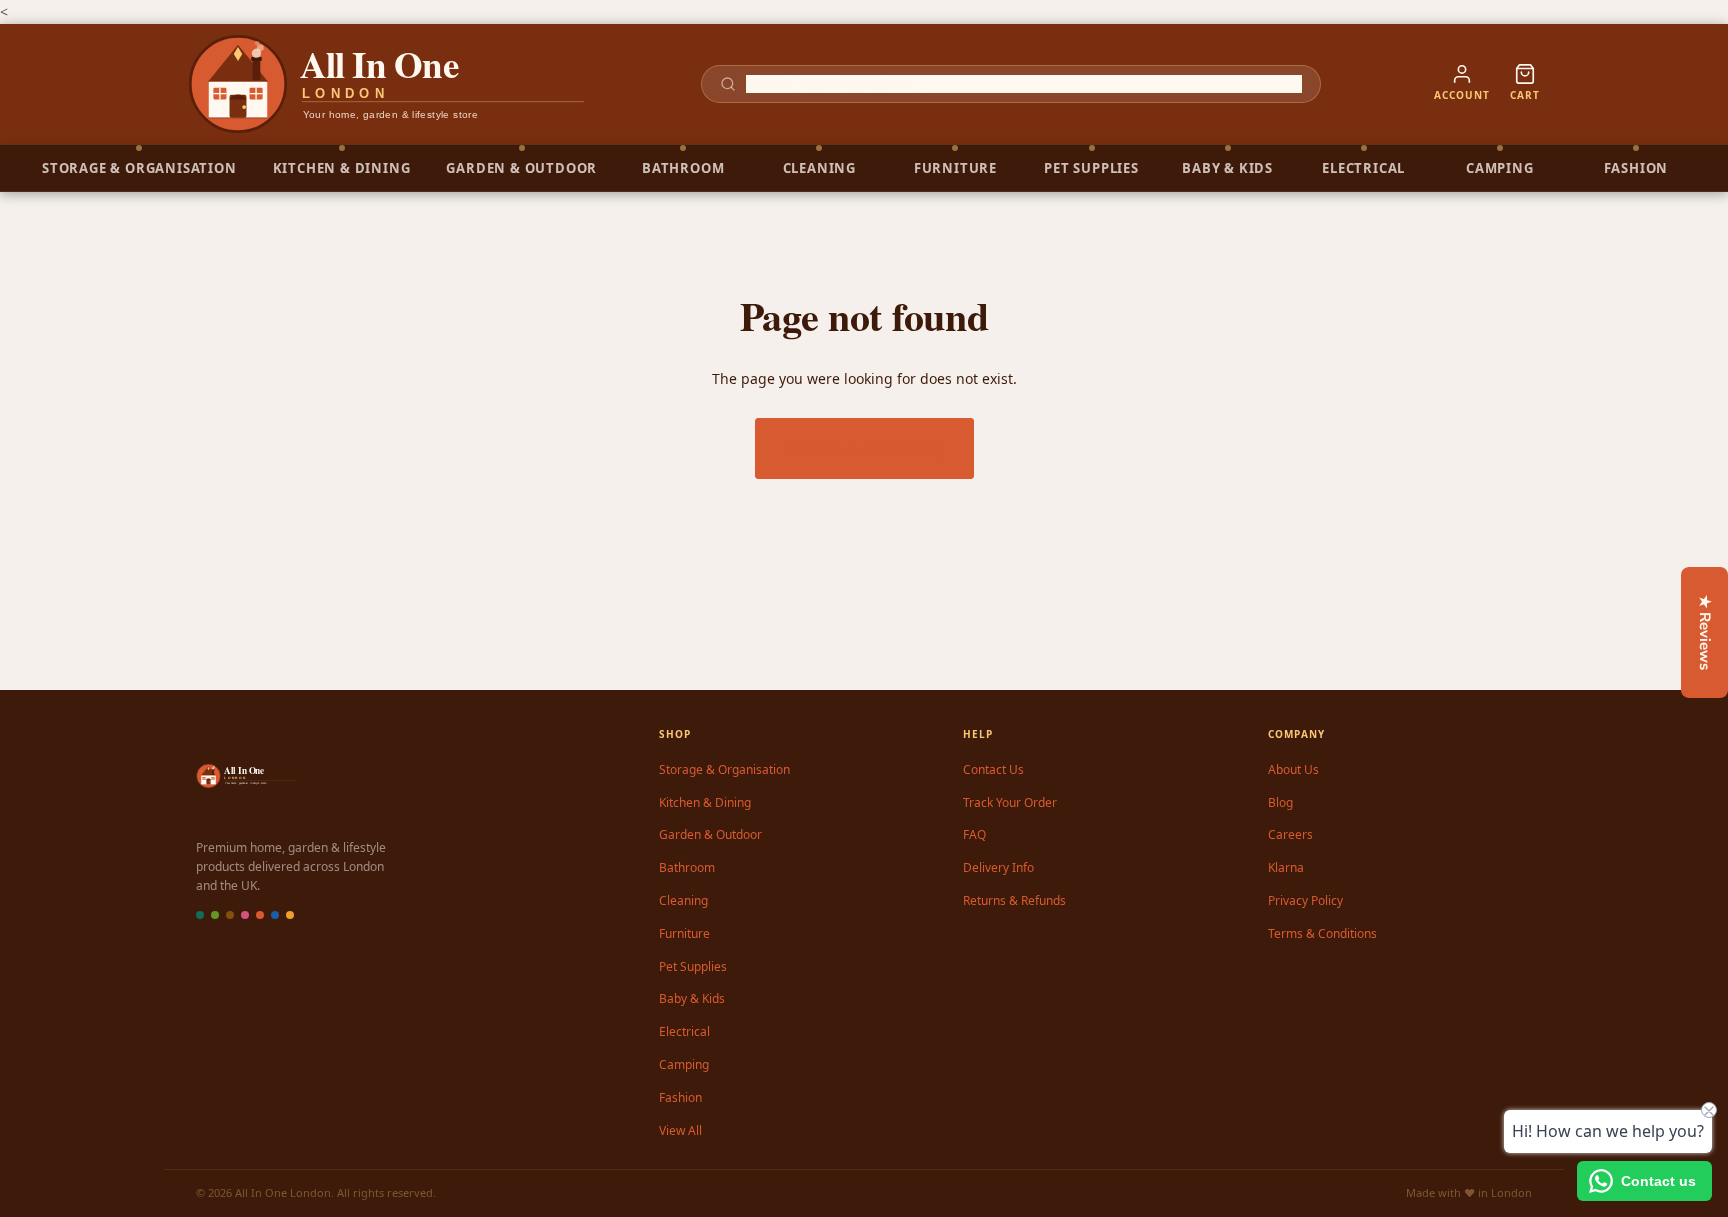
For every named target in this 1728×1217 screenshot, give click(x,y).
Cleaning (683, 900)
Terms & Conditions (1322, 933)
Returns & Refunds (1014, 900)
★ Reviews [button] (1705, 632)
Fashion (680, 1097)
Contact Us (993, 769)
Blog (1280, 802)
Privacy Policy (1305, 900)
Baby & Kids (692, 998)
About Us (1293, 769)
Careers (1290, 834)
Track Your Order (1010, 802)
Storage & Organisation (724, 769)
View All (680, 1130)
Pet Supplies (693, 966)
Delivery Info (998, 867)
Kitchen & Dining (705, 802)
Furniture (684, 933)
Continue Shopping (864, 448)
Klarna (1286, 867)
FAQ (974, 834)
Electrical (684, 1031)
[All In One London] (388, 84)
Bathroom (687, 867)
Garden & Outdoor (710, 834)
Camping (684, 1064)
